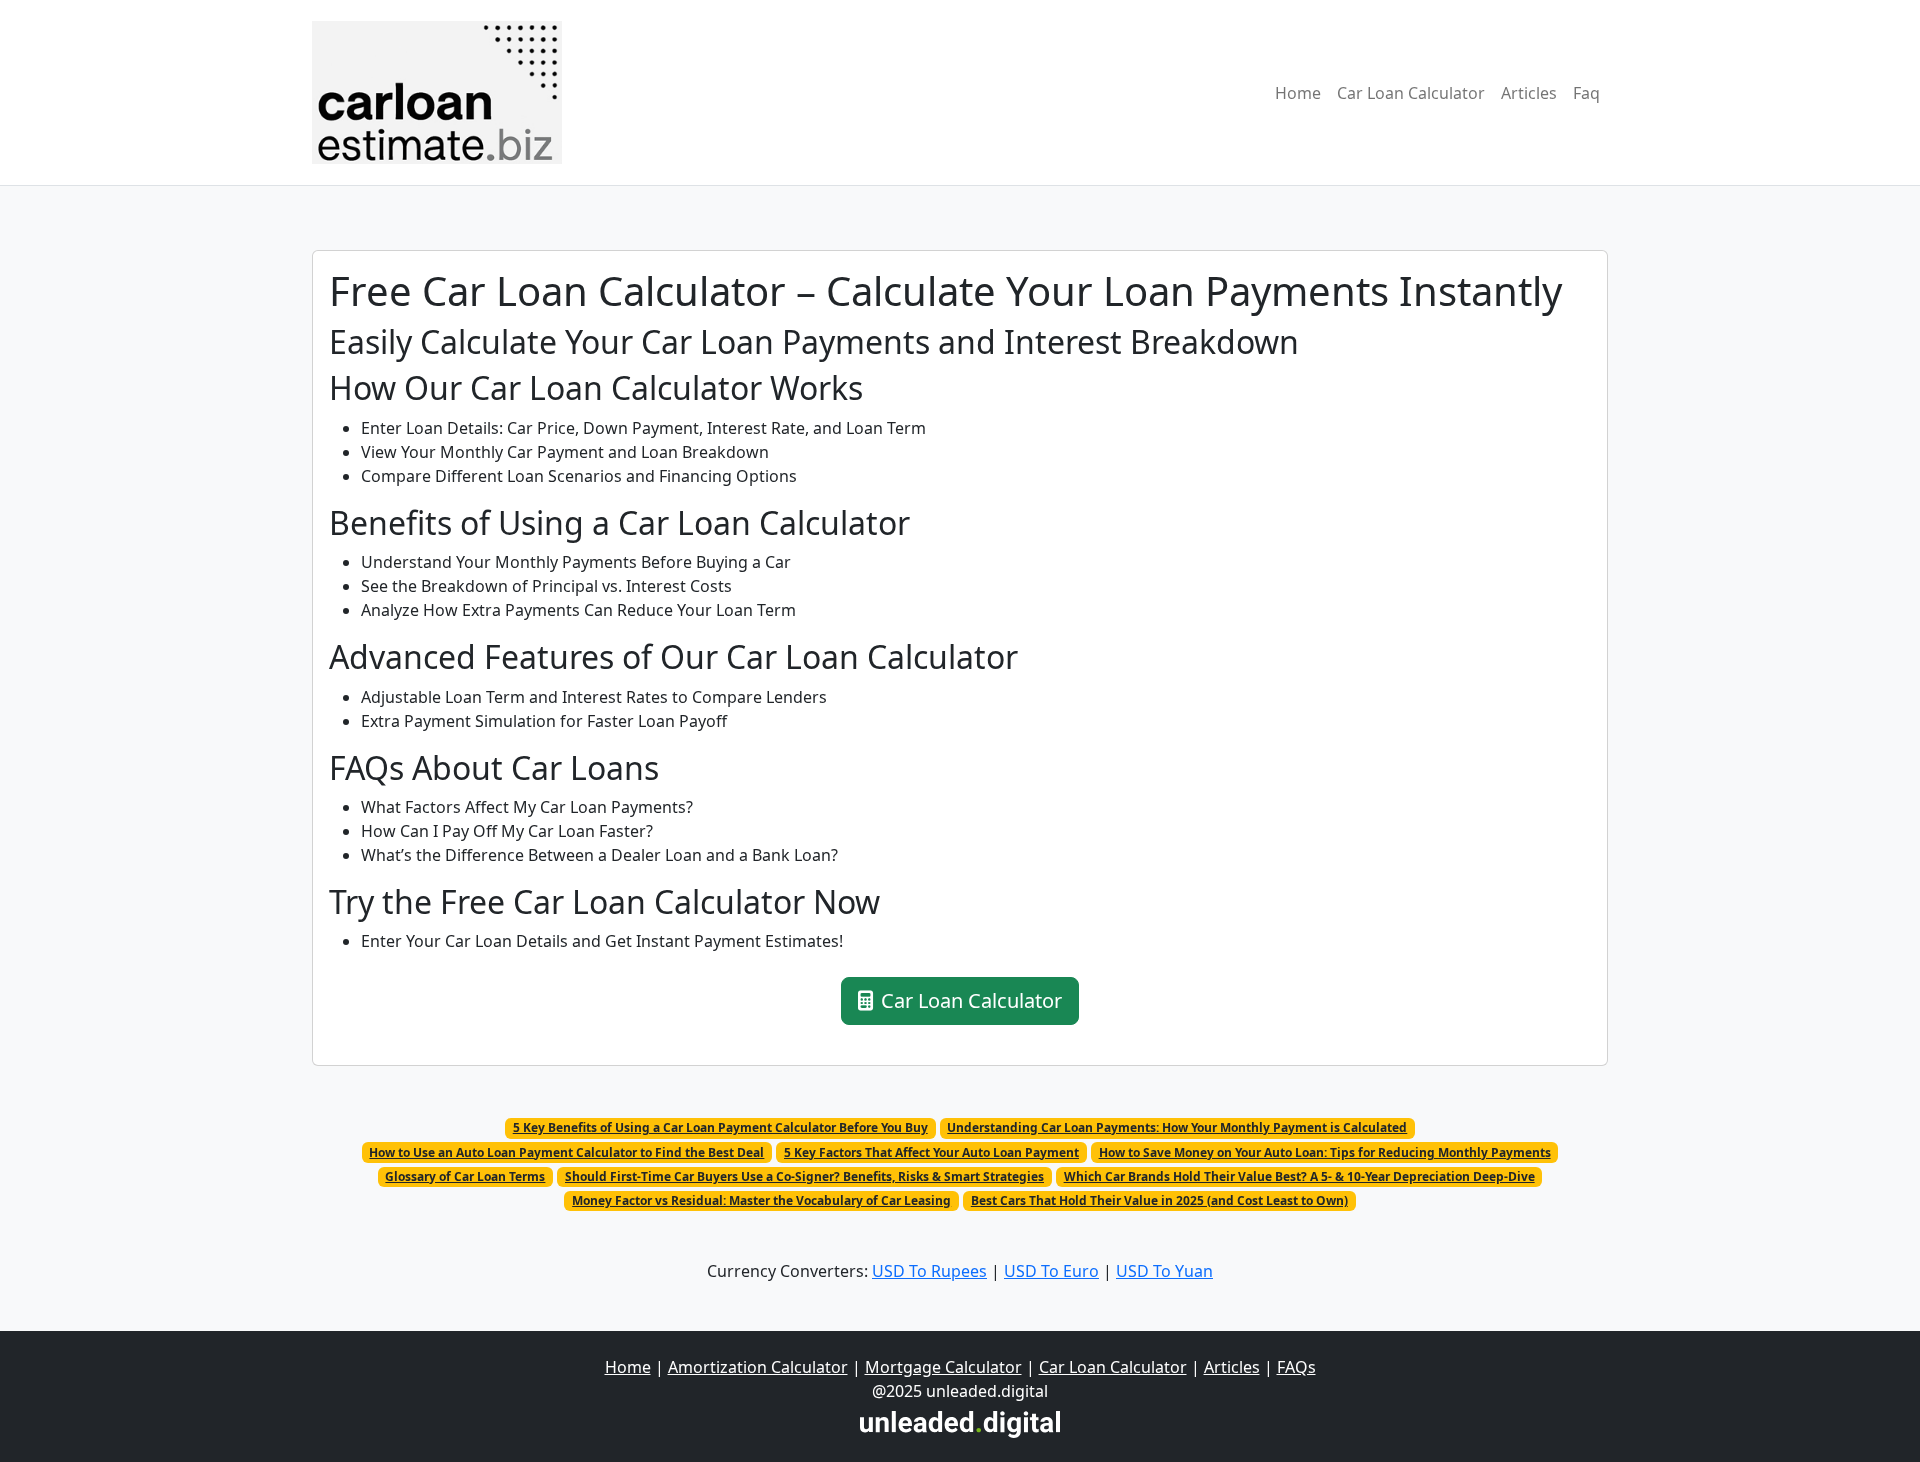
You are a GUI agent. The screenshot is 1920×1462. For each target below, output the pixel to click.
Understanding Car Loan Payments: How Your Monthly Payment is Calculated (1177, 1127)
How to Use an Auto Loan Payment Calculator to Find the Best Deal (566, 1152)
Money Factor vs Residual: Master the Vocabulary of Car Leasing (761, 1200)
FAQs (1296, 1367)
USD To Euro (1051, 1271)
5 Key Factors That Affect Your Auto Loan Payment (931, 1152)
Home (1298, 93)
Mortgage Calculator (943, 1367)
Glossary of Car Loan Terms (465, 1176)
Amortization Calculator (758, 1367)
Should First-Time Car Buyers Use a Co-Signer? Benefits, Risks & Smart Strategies (804, 1176)
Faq (1586, 93)
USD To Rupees (929, 1271)
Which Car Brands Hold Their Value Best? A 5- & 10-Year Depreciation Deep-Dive (1299, 1176)
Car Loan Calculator (1411, 93)
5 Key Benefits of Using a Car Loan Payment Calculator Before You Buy (720, 1127)
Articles (1529, 93)
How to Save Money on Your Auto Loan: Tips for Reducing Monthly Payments (1325, 1152)
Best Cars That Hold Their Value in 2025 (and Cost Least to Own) (1159, 1200)
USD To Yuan (1164, 1271)
